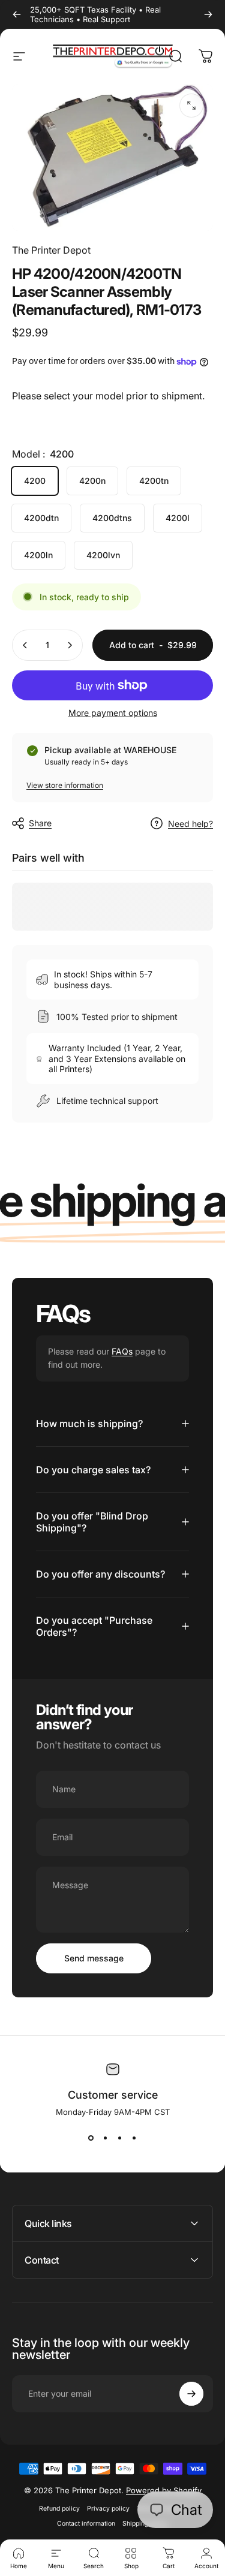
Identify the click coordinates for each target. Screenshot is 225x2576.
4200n (92, 481)
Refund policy (59, 2509)
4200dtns (112, 518)
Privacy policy (108, 2509)
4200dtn (41, 518)
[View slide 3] (120, 2138)
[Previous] (17, 14)
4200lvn (103, 555)
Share (40, 823)
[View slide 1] (91, 2138)
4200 (35, 481)
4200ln (38, 555)
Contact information (86, 2524)
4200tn (154, 481)
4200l (178, 518)
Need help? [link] (190, 824)
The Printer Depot (51, 250)
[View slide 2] (106, 2138)
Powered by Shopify (164, 2490)
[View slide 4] (134, 2138)
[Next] (208, 14)
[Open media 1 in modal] (191, 106)
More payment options (113, 713)
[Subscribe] (191, 2394)
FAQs (122, 1351)
